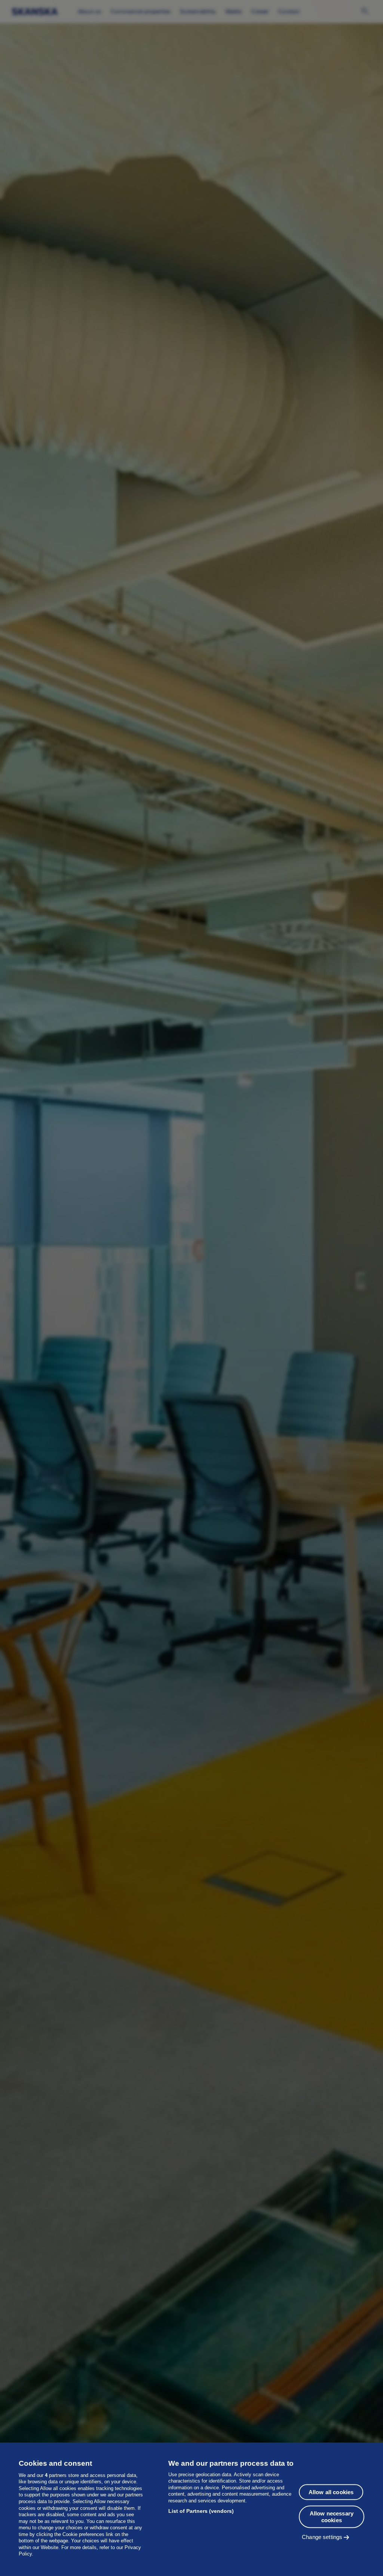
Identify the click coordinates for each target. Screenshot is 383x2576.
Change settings (322, 2537)
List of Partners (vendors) (201, 2511)
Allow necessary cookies (332, 2517)
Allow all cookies (331, 2492)
